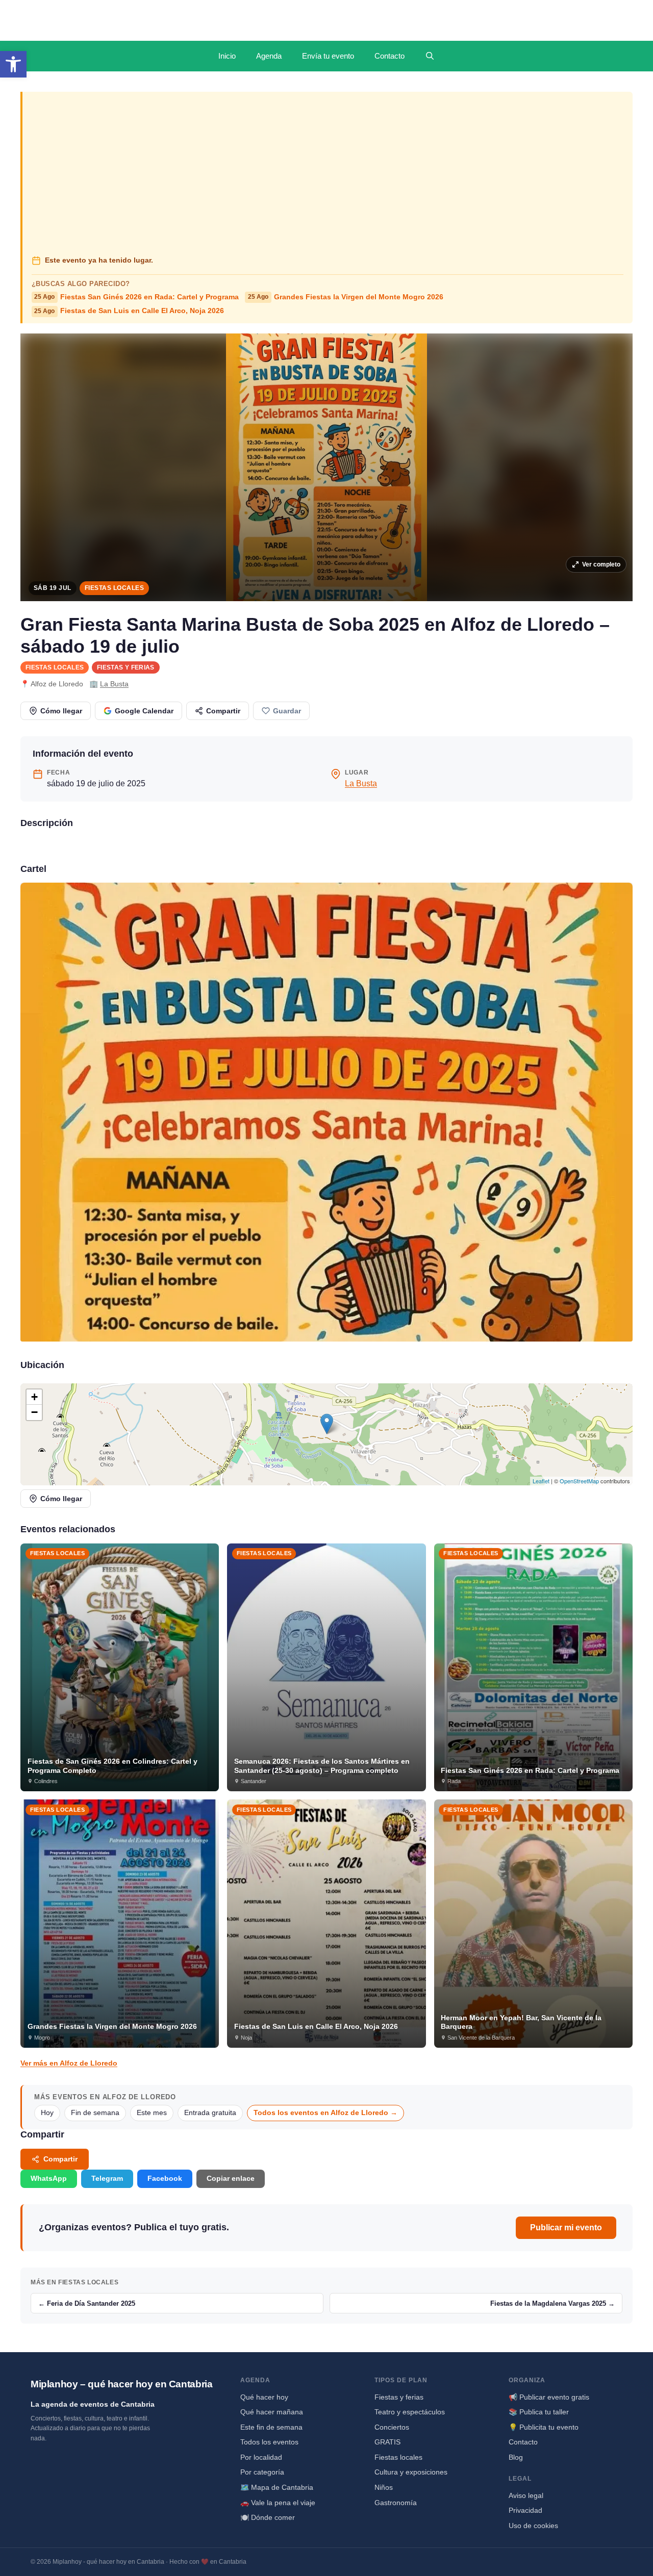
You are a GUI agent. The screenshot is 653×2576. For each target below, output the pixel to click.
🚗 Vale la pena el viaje (278, 2503)
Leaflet (541, 1481)
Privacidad (525, 2510)
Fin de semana (95, 2113)
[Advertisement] (328, 174)
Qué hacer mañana (272, 2412)
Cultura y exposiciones (411, 2472)
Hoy (47, 2113)
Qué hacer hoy (264, 2397)
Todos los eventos (269, 2442)
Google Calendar (144, 711)
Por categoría (262, 2472)
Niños (384, 2487)
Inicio (227, 56)
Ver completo (601, 564)
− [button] (34, 1412)
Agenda (269, 56)
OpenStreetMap (579, 1481)
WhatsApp (49, 2178)
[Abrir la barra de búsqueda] (430, 56)
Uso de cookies (533, 2526)
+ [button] (34, 1397)
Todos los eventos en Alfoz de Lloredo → (325, 2113)
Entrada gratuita (210, 2113)
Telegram (107, 2178)
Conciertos (392, 2427)
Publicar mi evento (566, 2227)
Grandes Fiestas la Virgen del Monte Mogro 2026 (346, 297)
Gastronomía (396, 2503)
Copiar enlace (231, 2178)
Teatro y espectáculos (410, 2412)
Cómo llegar (61, 711)
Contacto (390, 56)
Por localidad (261, 2457)
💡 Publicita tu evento (544, 2427)
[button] (13, 64)
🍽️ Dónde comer (268, 2517)
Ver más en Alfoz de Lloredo (69, 2063)
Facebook (165, 2178)
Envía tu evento (328, 56)
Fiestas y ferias (126, 667)
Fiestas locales (114, 588)
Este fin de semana (271, 2427)
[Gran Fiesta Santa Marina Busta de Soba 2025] (326, 1112)
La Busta (114, 684)
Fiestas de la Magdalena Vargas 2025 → (552, 2303)
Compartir (223, 711)
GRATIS (387, 2442)
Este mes (152, 2113)
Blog (516, 2457)
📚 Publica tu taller (539, 2412)
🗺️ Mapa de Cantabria (277, 2487)
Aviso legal (526, 2495)
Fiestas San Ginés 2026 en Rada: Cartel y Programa (136, 297)
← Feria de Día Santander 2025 (87, 2303)
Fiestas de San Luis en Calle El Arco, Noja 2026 (129, 311)
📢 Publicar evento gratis (549, 2397)
